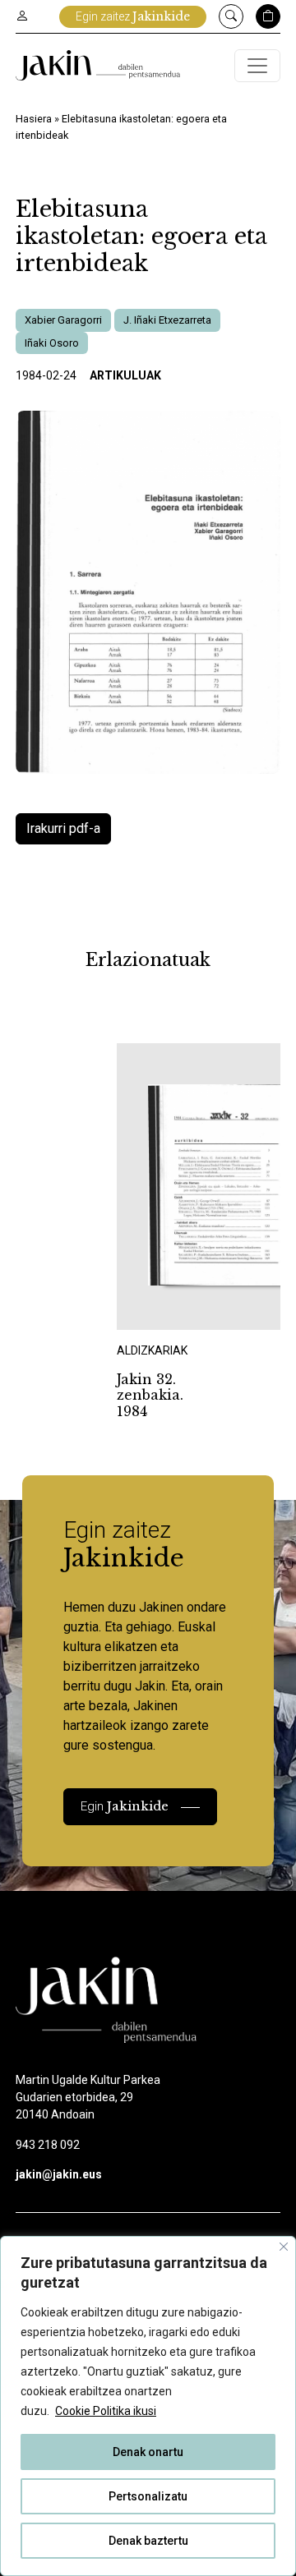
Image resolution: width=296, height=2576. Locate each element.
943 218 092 (48, 2145)
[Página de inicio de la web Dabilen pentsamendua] (98, 65)
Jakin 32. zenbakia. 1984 (150, 1395)
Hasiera (34, 119)
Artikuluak (125, 375)
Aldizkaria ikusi (174, 1308)
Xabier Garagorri (63, 320)
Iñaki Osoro (52, 343)
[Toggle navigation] (257, 66)
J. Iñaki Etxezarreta (167, 320)
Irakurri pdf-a (63, 828)
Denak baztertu (148, 2541)
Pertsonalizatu (148, 2496)
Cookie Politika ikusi (106, 2411)
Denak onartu (148, 2452)
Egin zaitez (133, 16)
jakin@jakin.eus (59, 2174)
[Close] (284, 2247)
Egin (125, 1806)
